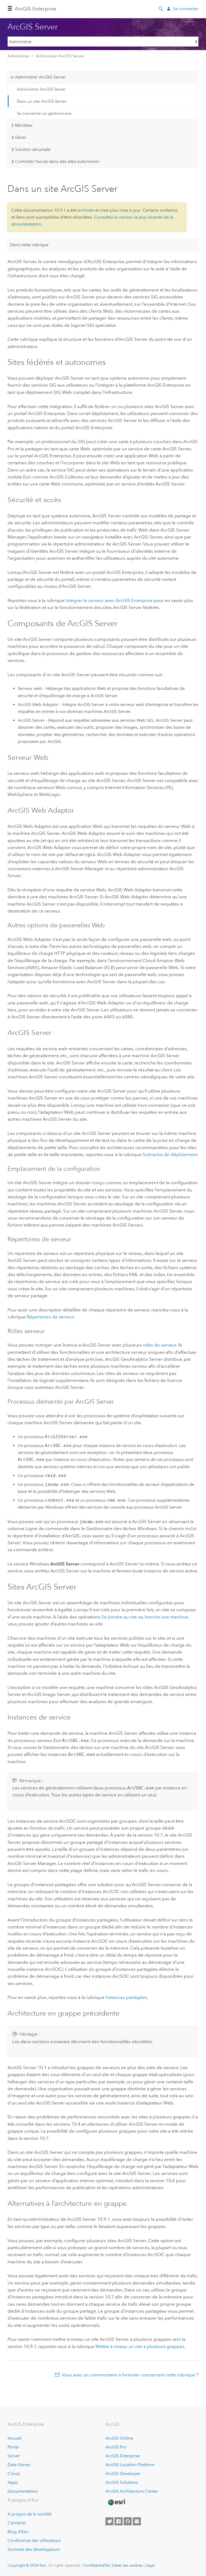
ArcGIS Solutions (122, 2482)
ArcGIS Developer (123, 2474)
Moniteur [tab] (24, 125)
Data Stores (19, 2465)
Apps (13, 2482)
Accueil (15, 2438)
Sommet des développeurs (34, 2549)
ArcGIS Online (119, 2438)
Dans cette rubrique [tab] (29, 245)
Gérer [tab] (21, 137)
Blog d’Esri (18, 2532)
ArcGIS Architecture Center (132, 2491)
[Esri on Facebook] (119, 2521)
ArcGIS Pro (116, 2447)
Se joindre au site (119, 1617)
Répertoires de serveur (50, 1317)
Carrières (17, 2523)
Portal (13, 2447)
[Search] (161, 8)
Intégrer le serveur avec (109, 600)
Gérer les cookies (127, 2565)
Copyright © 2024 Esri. (27, 2565)
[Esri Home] (116, 2502)
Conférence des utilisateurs (34, 2541)
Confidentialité (96, 2565)
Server (14, 2456)
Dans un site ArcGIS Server (42, 101)
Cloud (14, 2474)
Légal (150, 2565)
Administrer (19, 56)
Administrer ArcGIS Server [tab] (41, 77)
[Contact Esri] (137, 2521)
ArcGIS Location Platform (130, 2465)
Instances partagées (126, 1997)
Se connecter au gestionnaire (44, 113)
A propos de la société (30, 2514)
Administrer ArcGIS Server (60, 56)
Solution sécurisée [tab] (33, 149)
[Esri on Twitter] (109, 2521)
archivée (86, 210)
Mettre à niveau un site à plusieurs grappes (140, 2346)
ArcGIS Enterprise (36, 9)
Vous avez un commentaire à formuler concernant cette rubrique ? (130, 2375)
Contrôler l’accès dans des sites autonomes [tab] (57, 161)
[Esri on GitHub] (128, 2521)
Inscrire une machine (166, 1617)
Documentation (23, 2491)
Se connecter (186, 9)
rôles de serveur (160, 1345)
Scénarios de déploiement (170, 1154)
